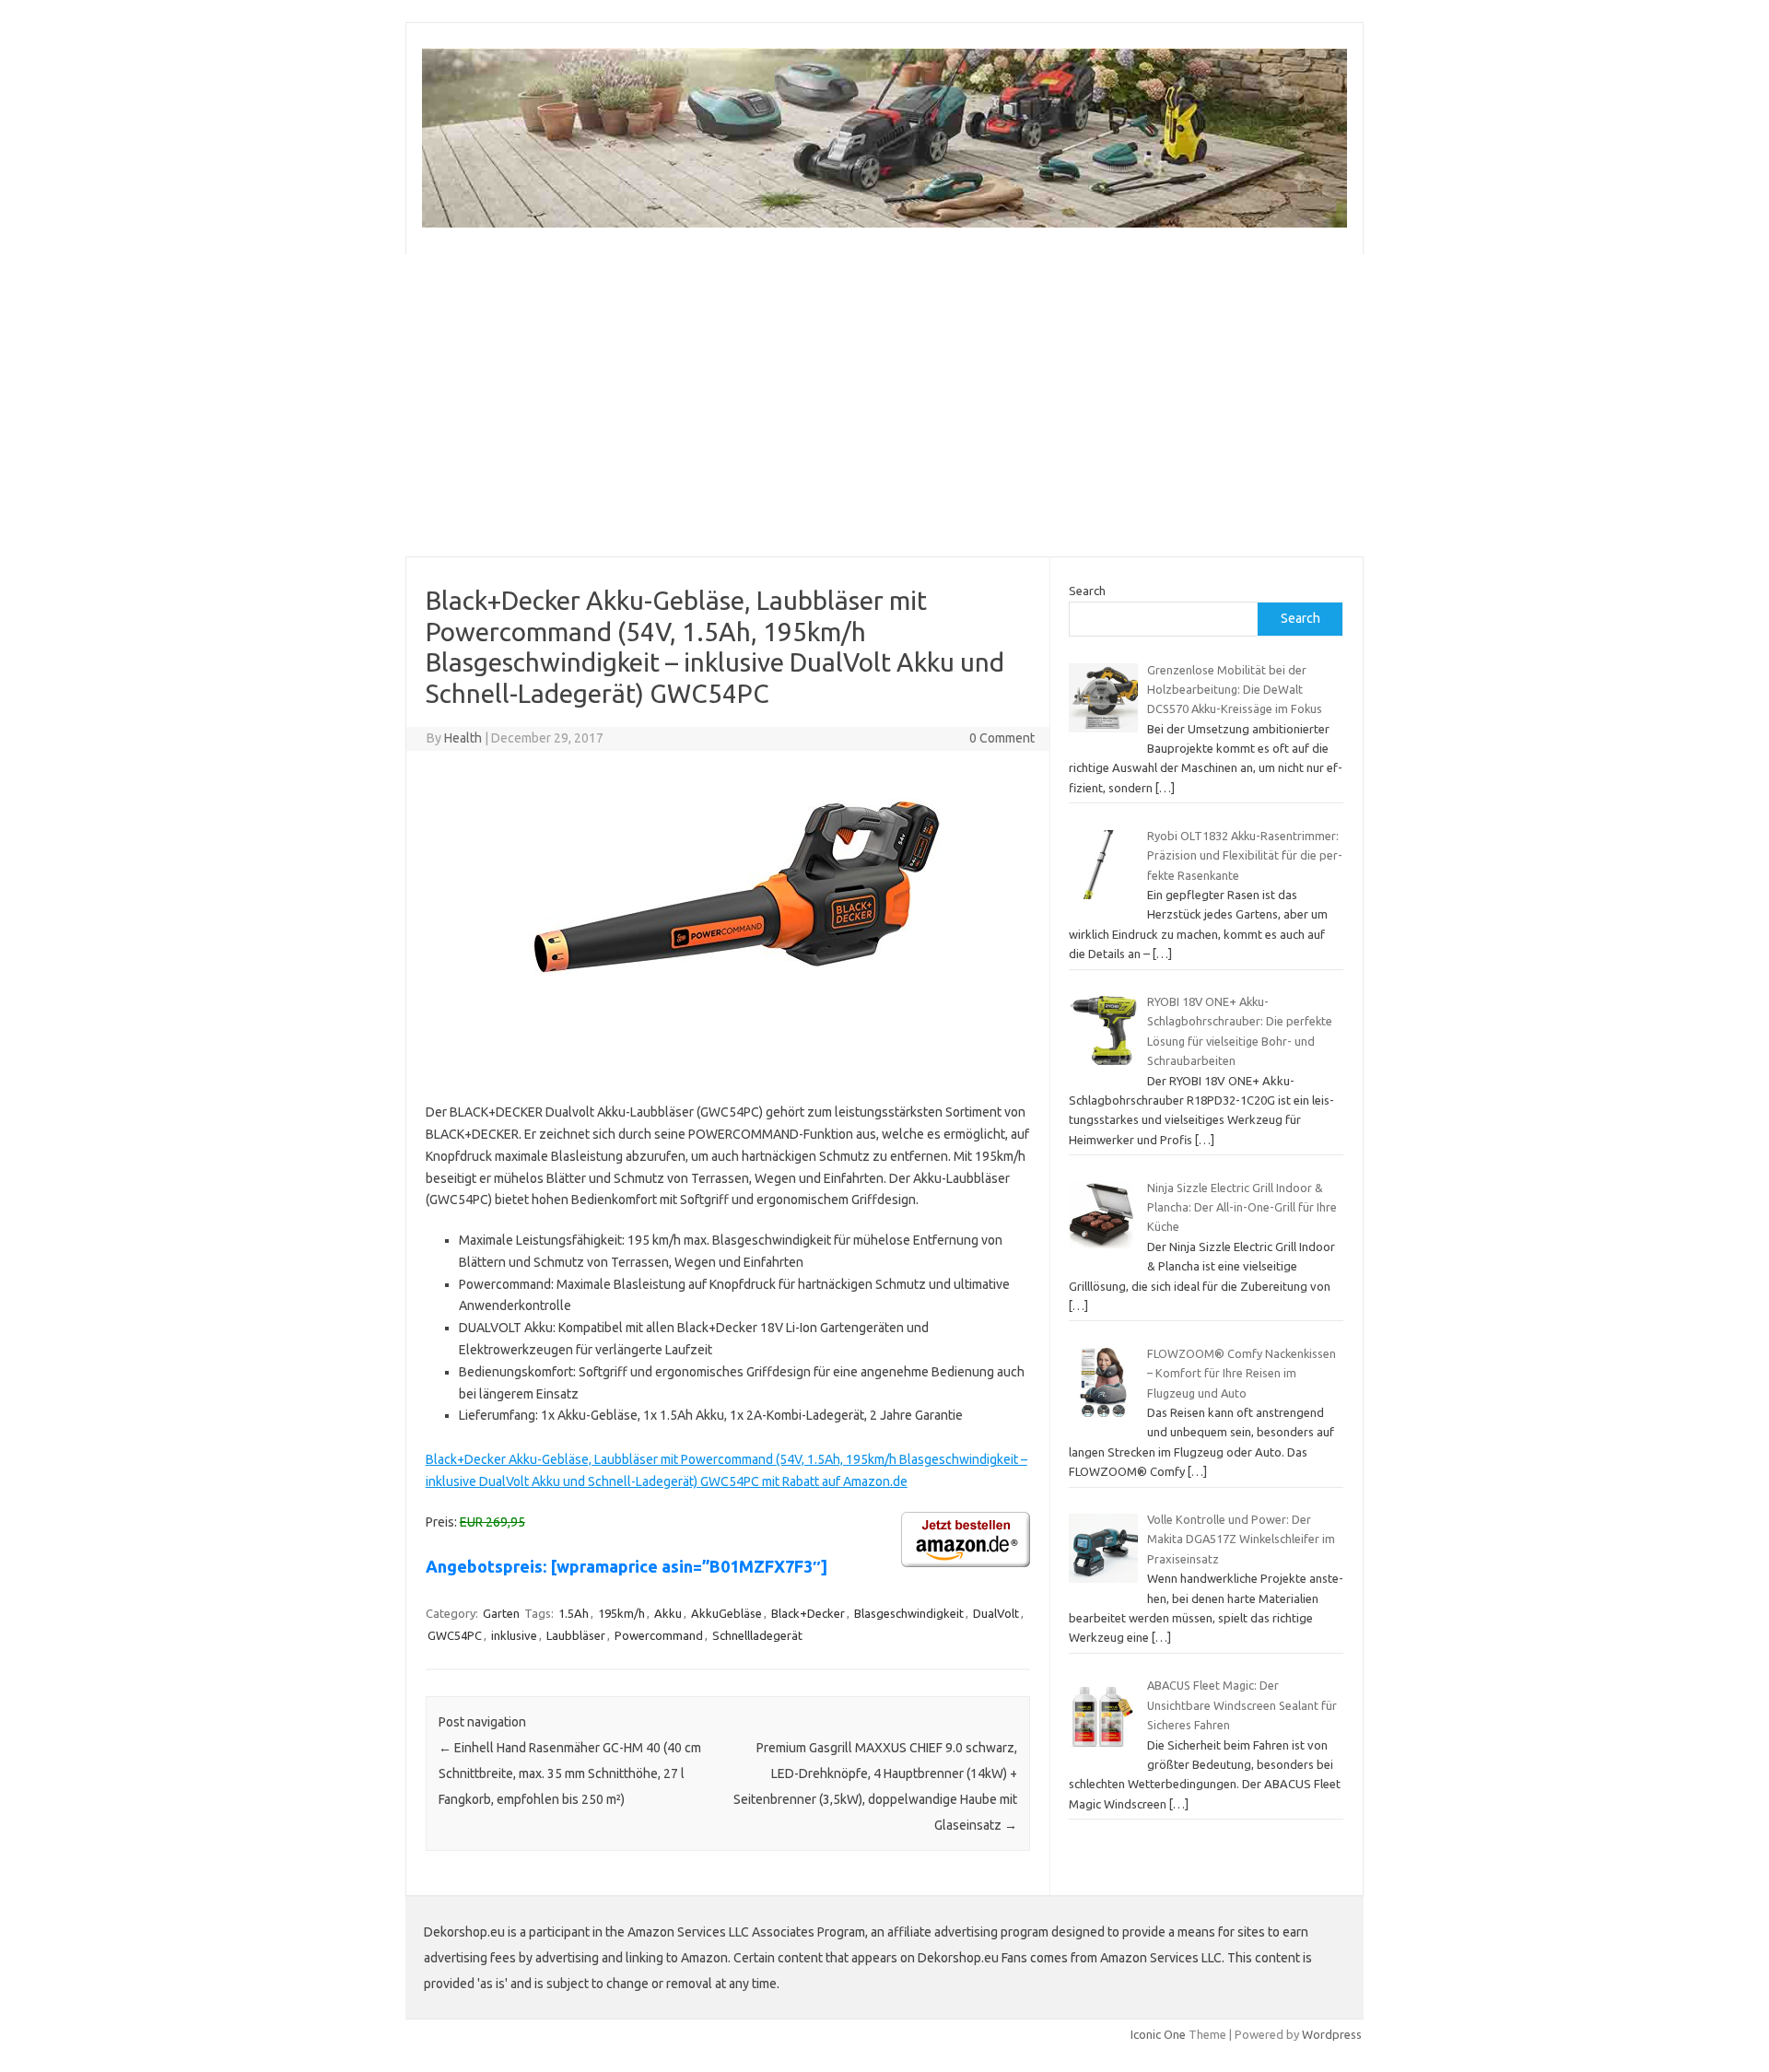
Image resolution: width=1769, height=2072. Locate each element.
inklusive (514, 1635)
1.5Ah (574, 1613)
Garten (501, 1613)
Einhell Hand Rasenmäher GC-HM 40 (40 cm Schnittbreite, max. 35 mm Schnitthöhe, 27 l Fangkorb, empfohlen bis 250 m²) (570, 1773)
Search (1087, 591)
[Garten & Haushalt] (884, 223)
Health (463, 738)
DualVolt (996, 1613)
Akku (668, 1613)
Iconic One (1158, 2034)
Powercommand (659, 1635)
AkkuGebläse (726, 1613)
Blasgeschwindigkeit (909, 1613)
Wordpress (1332, 2034)
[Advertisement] (884, 405)
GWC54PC (455, 1635)
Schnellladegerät (757, 1635)
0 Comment (1002, 738)
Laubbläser (576, 1635)
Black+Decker (808, 1613)
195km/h (621, 1613)
